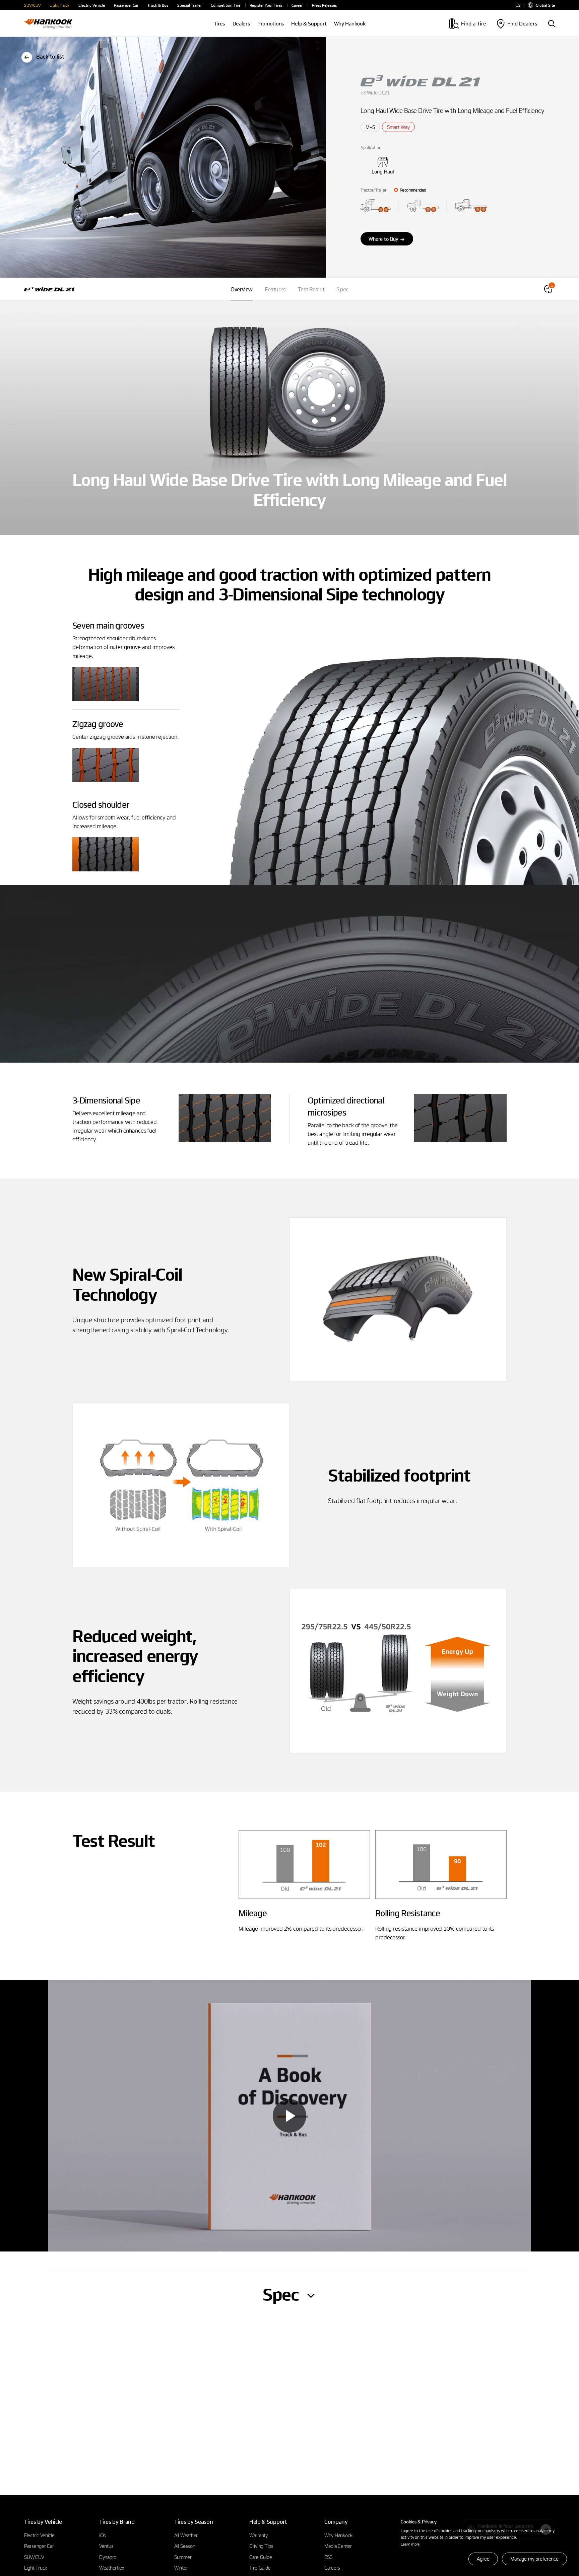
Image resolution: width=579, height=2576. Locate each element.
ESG (329, 2557)
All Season (185, 2546)
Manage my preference (534, 2559)
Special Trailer (189, 5)
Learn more (410, 2544)
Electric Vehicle (92, 5)
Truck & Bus (158, 5)
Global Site (545, 5)
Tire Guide (260, 2568)
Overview (242, 289)
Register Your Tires (266, 5)
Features (275, 289)
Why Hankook (350, 24)
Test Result (311, 289)
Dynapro (108, 2557)
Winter (181, 2568)
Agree (483, 2559)
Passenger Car (126, 5)
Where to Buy (383, 239)
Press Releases (324, 5)
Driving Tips (261, 2546)
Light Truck (59, 5)
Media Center (338, 2546)
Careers (332, 2568)
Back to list (50, 56)
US (518, 5)
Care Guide (261, 2557)
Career (297, 5)
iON (103, 2535)
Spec (342, 289)
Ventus (106, 2546)
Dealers (241, 24)
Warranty (259, 2535)
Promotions (271, 24)
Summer (183, 2557)
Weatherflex (112, 2568)
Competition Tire (226, 5)
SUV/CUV (32, 5)
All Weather (186, 2535)
